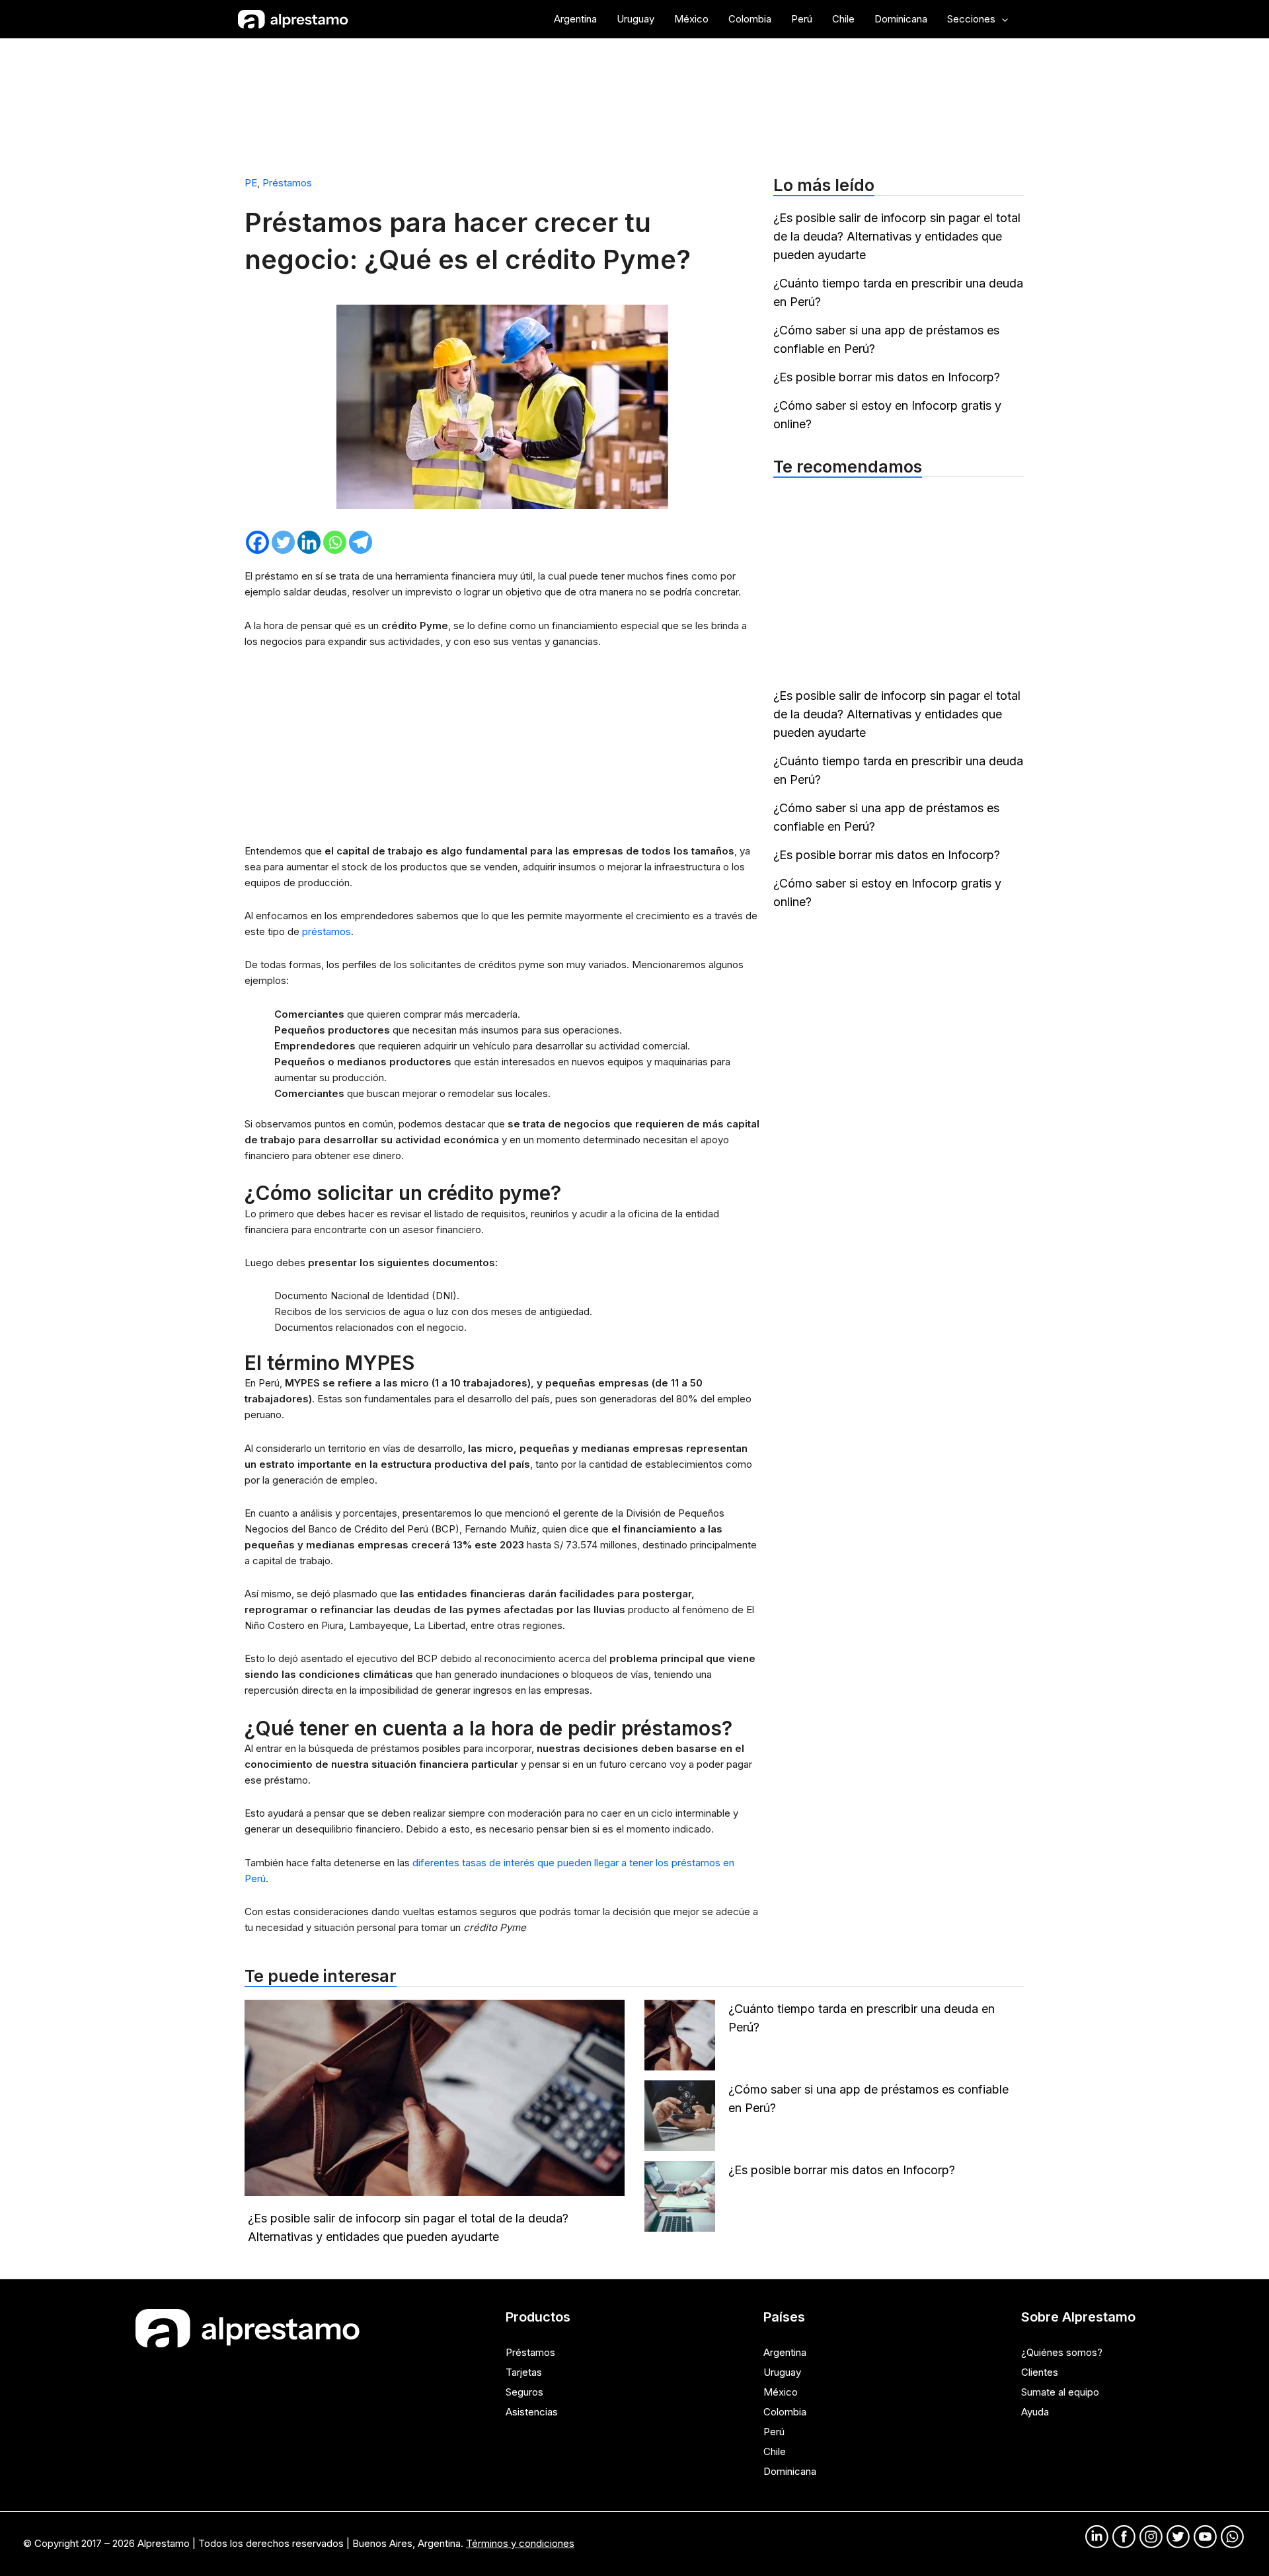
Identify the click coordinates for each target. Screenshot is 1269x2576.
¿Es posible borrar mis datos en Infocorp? (887, 377)
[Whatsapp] (335, 542)
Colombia (785, 2412)
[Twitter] (283, 542)
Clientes (1040, 2372)
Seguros (524, 2392)
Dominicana (790, 2471)
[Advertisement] (634, 101)
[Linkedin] (309, 542)
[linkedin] (1097, 2537)
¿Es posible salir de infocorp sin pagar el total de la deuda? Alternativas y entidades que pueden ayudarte (897, 236)
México (781, 2392)
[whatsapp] (1232, 2537)
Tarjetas (524, 2372)
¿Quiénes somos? (1062, 2352)
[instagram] (1151, 2537)
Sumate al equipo (1060, 2392)
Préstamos (287, 183)
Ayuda (1035, 2412)
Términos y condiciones (520, 2543)
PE (251, 183)
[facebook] (1124, 2537)
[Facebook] (257, 542)
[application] (1002, 19)
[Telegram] (361, 542)
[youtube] (1205, 2537)
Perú (774, 2432)
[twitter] (1178, 2537)
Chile (775, 2451)
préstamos (327, 931)
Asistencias (532, 2412)
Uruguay (782, 2372)
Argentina (785, 2352)
